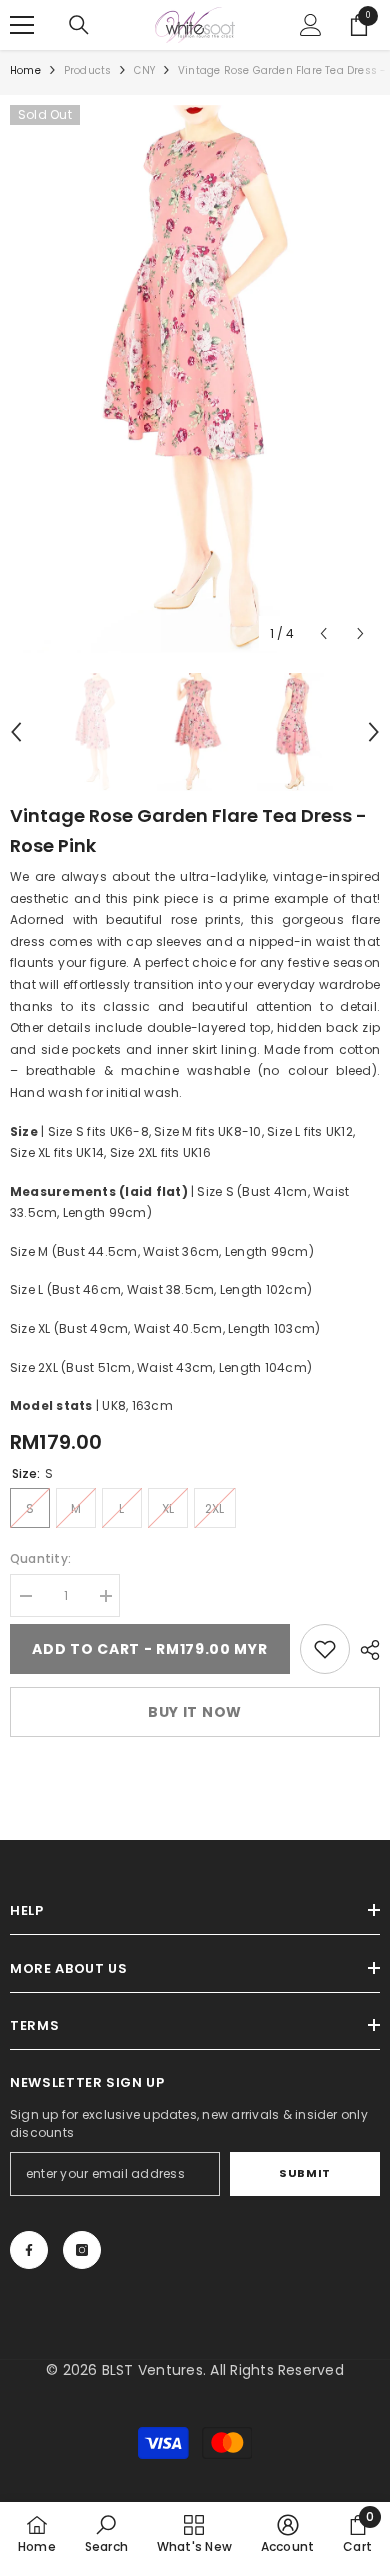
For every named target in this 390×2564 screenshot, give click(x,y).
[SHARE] (365, 1650)
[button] (323, 633)
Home (25, 70)
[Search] (79, 25)
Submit (304, 2173)
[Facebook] (29, 2250)
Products (88, 70)
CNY (144, 70)
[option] (195, 379)
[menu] (22, 25)
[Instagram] (82, 2250)
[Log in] (311, 25)
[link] (325, 1649)
